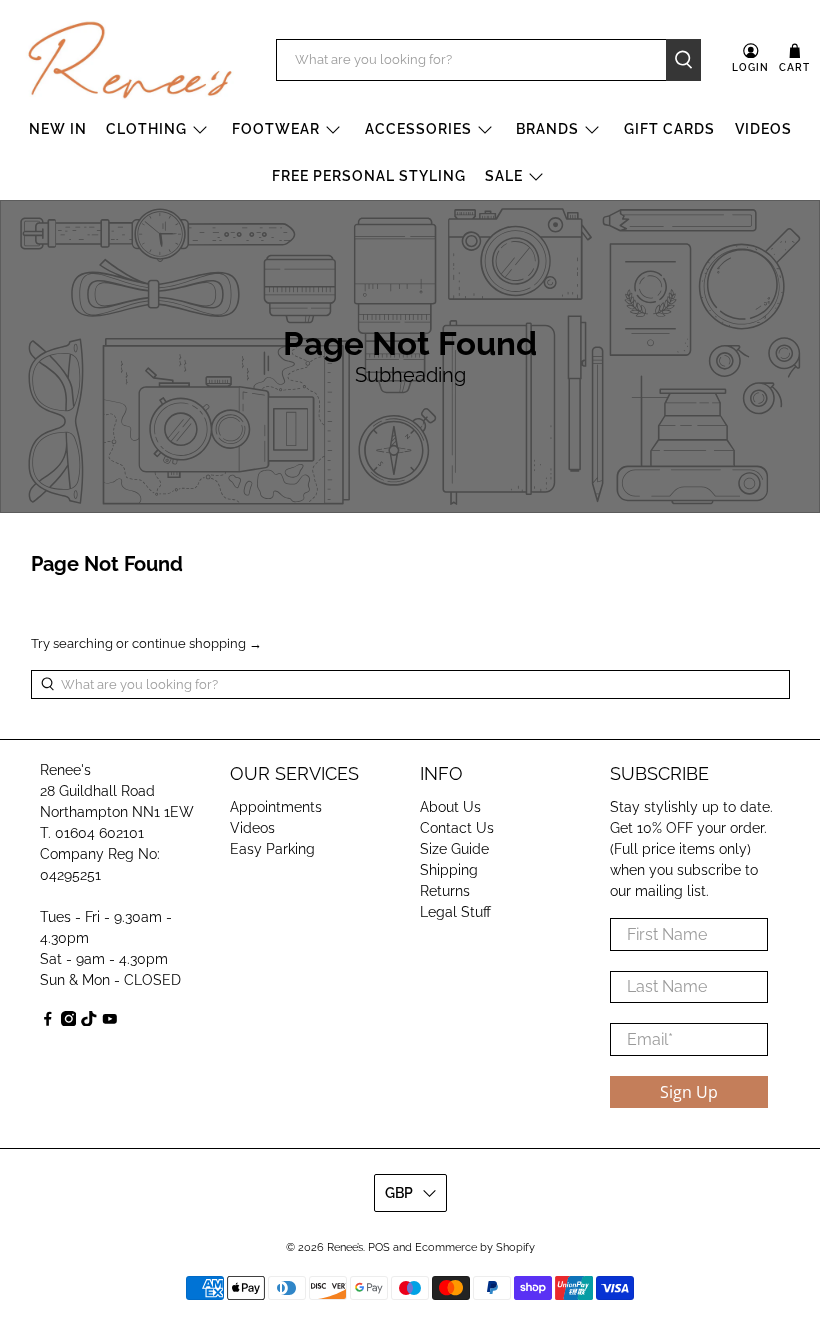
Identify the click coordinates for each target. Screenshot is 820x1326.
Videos (763, 129)
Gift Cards (669, 129)
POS (379, 1247)
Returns (445, 891)
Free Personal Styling (369, 176)
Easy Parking (272, 849)
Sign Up (689, 1092)
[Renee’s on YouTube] (110, 1021)
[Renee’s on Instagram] (69, 1021)
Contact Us (457, 828)
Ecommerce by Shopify (475, 1247)
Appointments (276, 807)
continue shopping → (197, 643)
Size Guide (454, 849)
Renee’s (345, 1247)
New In (58, 129)
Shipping (449, 870)
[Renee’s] (130, 60)
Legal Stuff (455, 912)
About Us (450, 807)
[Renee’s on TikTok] (89, 1021)
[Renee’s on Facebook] (48, 1021)
